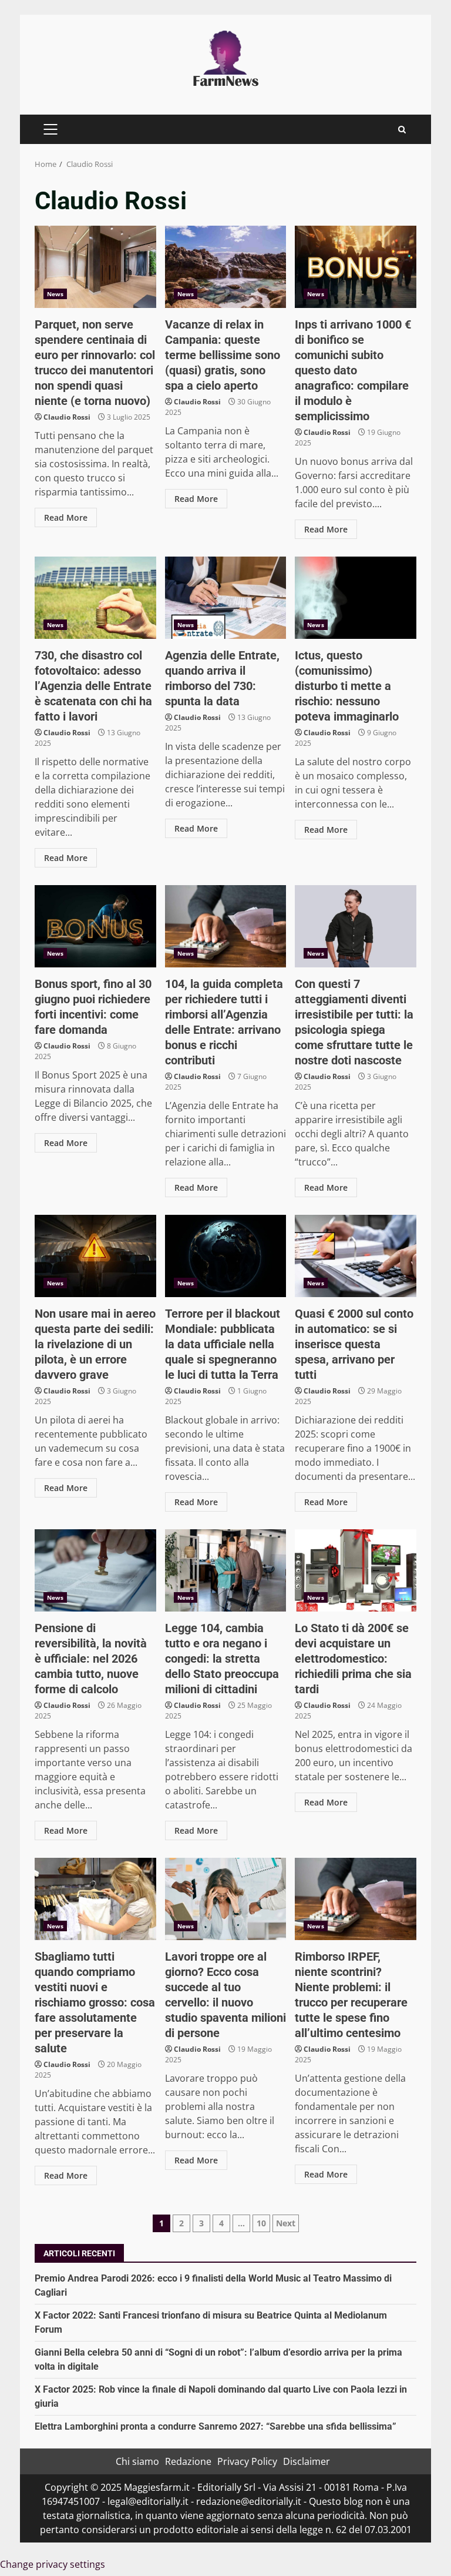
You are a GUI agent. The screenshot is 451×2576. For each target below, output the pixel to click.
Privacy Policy (247, 2461)
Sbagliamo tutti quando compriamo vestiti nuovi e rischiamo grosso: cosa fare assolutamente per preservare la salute (95, 1899)
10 (261, 2223)
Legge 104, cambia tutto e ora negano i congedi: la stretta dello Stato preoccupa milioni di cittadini (226, 1570)
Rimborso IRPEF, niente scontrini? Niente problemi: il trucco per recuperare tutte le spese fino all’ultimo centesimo (356, 1899)
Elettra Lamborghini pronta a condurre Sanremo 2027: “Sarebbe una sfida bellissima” (216, 2426)
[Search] (402, 130)
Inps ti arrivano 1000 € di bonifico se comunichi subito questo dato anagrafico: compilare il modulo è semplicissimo (356, 267)
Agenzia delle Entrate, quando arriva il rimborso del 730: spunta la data (226, 598)
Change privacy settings (53, 2564)
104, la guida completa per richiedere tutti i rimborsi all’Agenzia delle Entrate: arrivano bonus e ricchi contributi (226, 926)
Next (286, 2223)
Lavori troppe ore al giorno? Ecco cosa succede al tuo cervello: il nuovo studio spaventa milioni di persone (226, 1899)
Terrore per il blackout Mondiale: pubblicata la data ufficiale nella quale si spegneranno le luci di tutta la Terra (226, 1256)
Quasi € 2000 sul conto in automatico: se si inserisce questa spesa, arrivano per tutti (356, 1256)
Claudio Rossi (67, 417)
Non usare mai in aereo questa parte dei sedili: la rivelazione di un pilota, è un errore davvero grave (95, 1256)
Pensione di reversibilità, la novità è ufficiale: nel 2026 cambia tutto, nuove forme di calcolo (95, 1570)
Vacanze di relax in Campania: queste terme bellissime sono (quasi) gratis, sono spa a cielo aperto (226, 267)
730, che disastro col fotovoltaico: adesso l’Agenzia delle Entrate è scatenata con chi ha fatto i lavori (95, 598)
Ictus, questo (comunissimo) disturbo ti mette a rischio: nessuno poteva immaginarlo (356, 598)
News (55, 294)
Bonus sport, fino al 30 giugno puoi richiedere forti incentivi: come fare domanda (95, 926)
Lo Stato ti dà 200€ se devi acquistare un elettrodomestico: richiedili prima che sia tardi (356, 1570)
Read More (66, 517)
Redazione (188, 2461)
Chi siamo (137, 2461)
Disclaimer (307, 2461)
